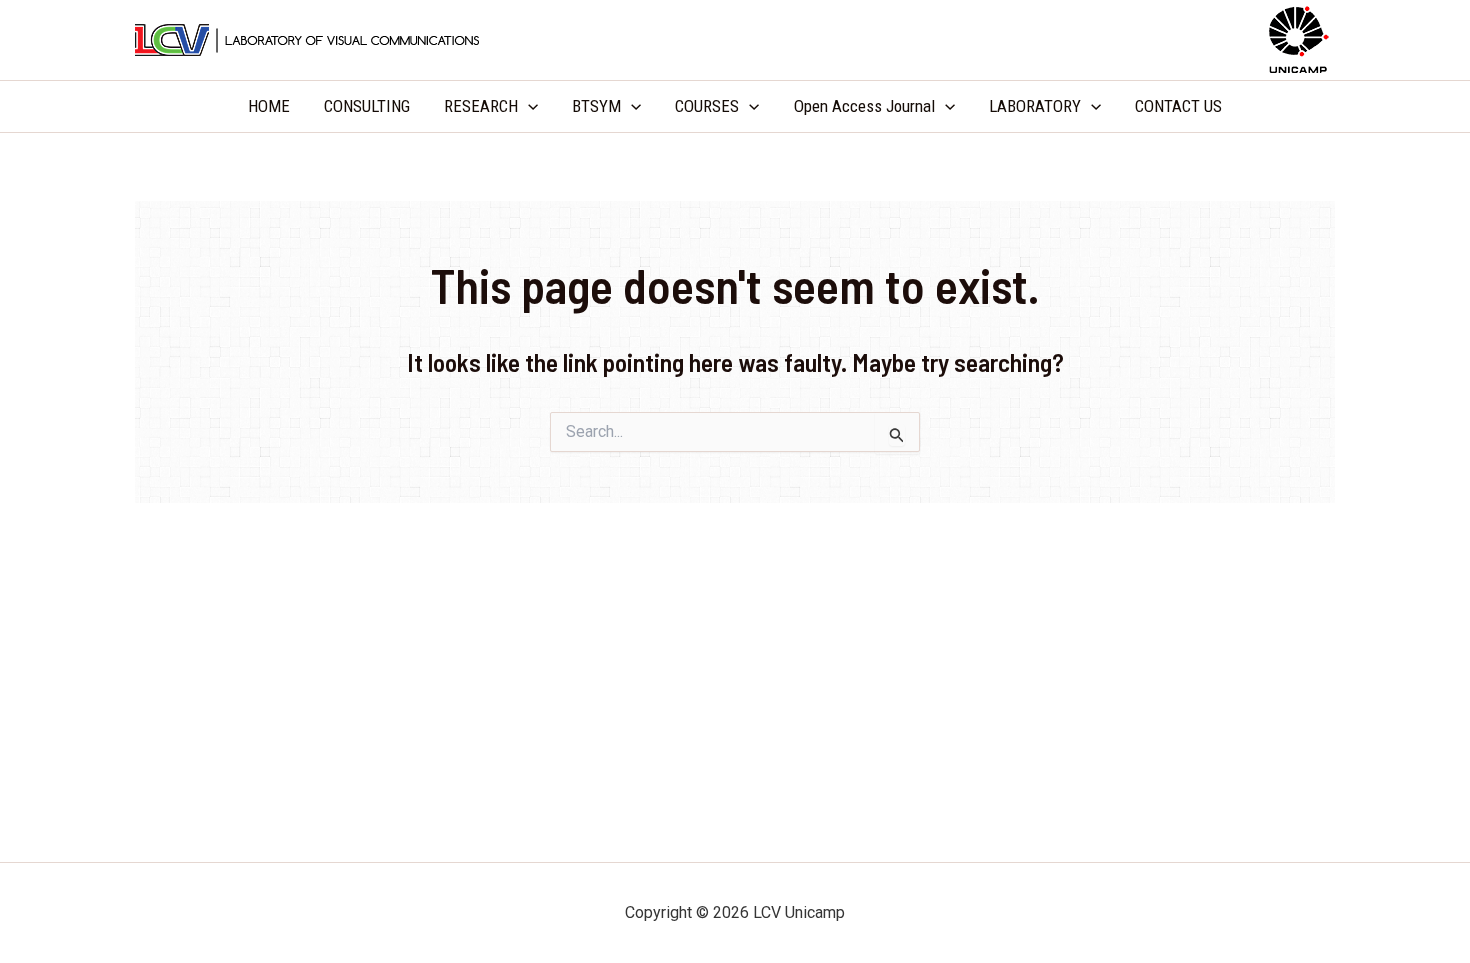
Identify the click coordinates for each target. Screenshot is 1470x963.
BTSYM (596, 106)
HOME (269, 106)
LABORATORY (1035, 106)
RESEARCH (481, 106)
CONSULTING (367, 106)
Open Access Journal (864, 106)
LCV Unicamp (735, 39)
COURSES (707, 106)
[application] (528, 106)
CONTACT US (1178, 106)
